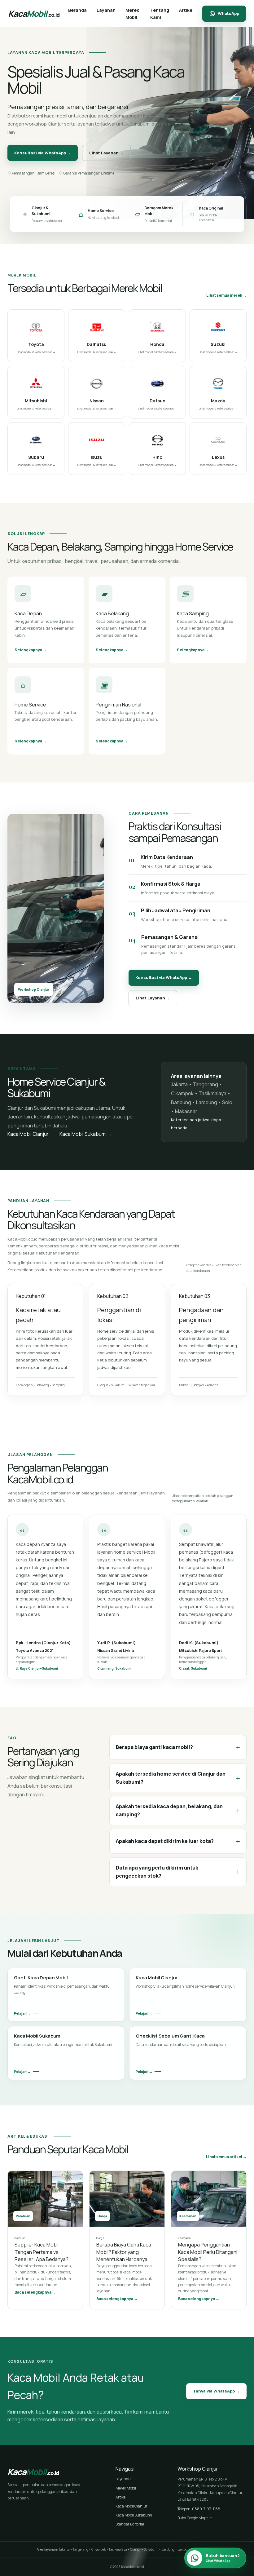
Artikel (121, 2497)
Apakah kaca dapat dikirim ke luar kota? (178, 1841)
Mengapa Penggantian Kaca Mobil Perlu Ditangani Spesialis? (208, 2252)
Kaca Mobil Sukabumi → (86, 1134)
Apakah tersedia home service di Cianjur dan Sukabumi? (178, 1778)
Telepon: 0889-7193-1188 (199, 2509)
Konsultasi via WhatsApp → (43, 153)
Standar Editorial (130, 2524)
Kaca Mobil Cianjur (131, 2506)
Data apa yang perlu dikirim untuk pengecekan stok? (178, 1872)
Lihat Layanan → (106, 153)
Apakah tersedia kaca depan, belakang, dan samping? (178, 1810)
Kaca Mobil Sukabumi (134, 2515)
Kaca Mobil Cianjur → (31, 1134)
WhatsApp (228, 13)
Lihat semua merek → (226, 295)
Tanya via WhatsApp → (216, 2391)
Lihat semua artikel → (226, 2157)
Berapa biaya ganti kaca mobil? (178, 1747)
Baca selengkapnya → (35, 2292)
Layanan (123, 2479)
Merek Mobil (126, 2488)
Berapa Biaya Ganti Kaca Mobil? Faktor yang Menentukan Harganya (124, 2252)
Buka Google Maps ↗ (195, 2518)
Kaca (34, 13)
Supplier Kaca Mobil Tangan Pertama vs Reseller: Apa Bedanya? (42, 2252)
